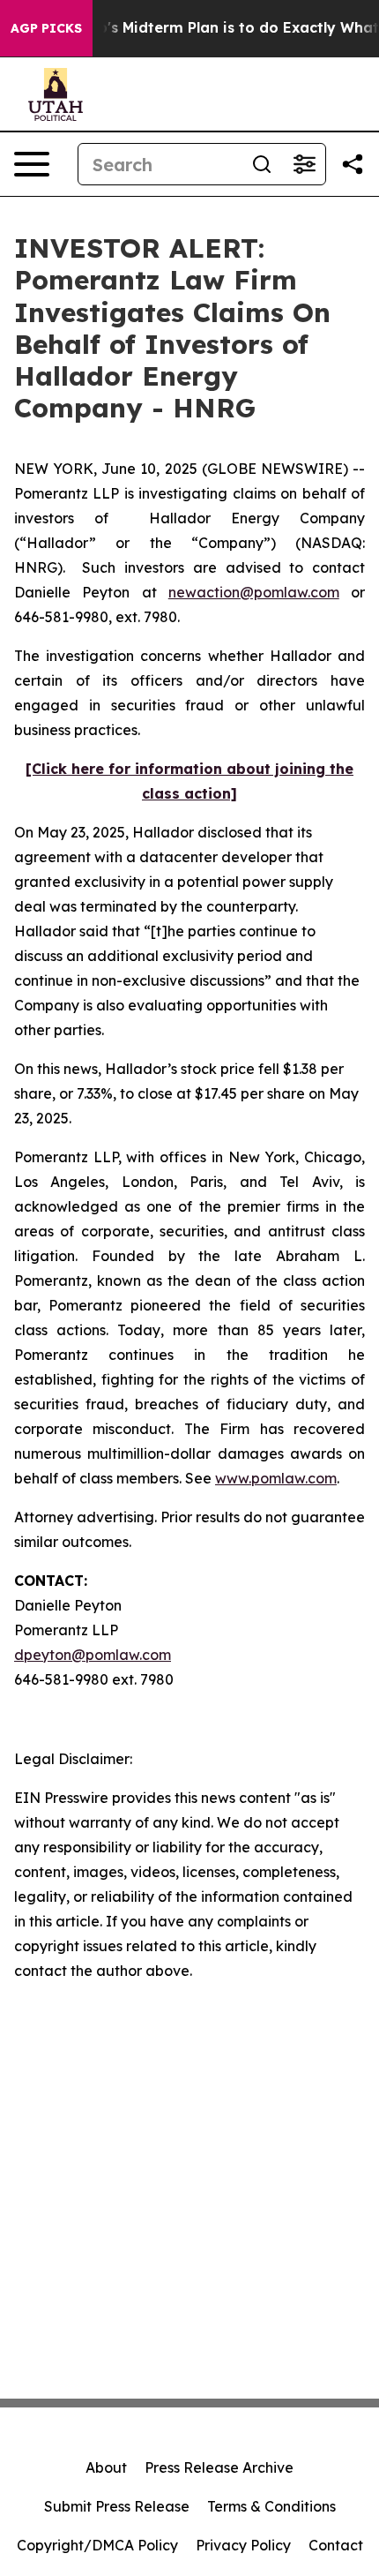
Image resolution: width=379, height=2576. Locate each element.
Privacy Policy (243, 2545)
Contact (336, 2545)
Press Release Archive (219, 2467)
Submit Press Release (117, 2506)
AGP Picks (46, 28)
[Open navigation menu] (32, 164)
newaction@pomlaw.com (254, 592)
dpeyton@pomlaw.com (93, 1655)
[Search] (262, 164)
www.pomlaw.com (276, 1478)
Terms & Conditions (271, 2506)
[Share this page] (353, 164)
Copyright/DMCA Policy (97, 2545)
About (106, 2467)
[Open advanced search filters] (304, 164)
